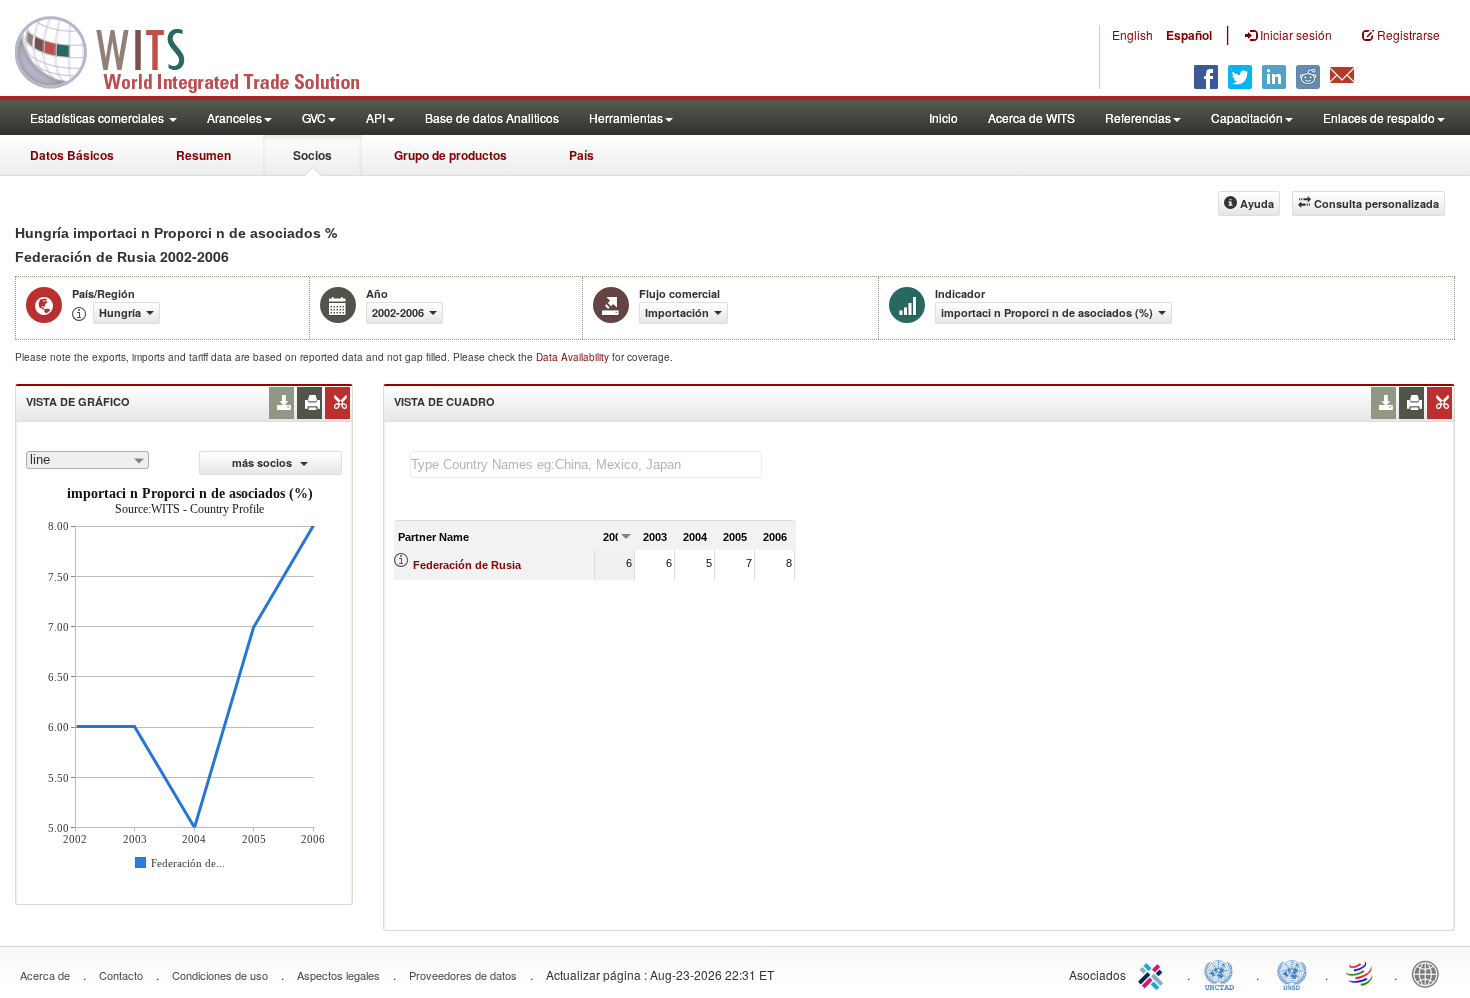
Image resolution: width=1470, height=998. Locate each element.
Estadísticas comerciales (98, 117)
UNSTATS (1292, 973)
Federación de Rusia (467, 565)
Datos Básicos (72, 155)
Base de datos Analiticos (492, 117)
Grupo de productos (450, 155)
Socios (312, 155)
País (581, 155)
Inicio (943, 117)
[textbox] (586, 464)
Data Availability (574, 357)
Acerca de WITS (1031, 117)
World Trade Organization (1361, 973)
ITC (1154, 973)
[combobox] (87, 460)
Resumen (203, 155)
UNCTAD (1223, 973)
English (1132, 34)
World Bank (1430, 973)
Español (1189, 35)
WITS (200, 50)
